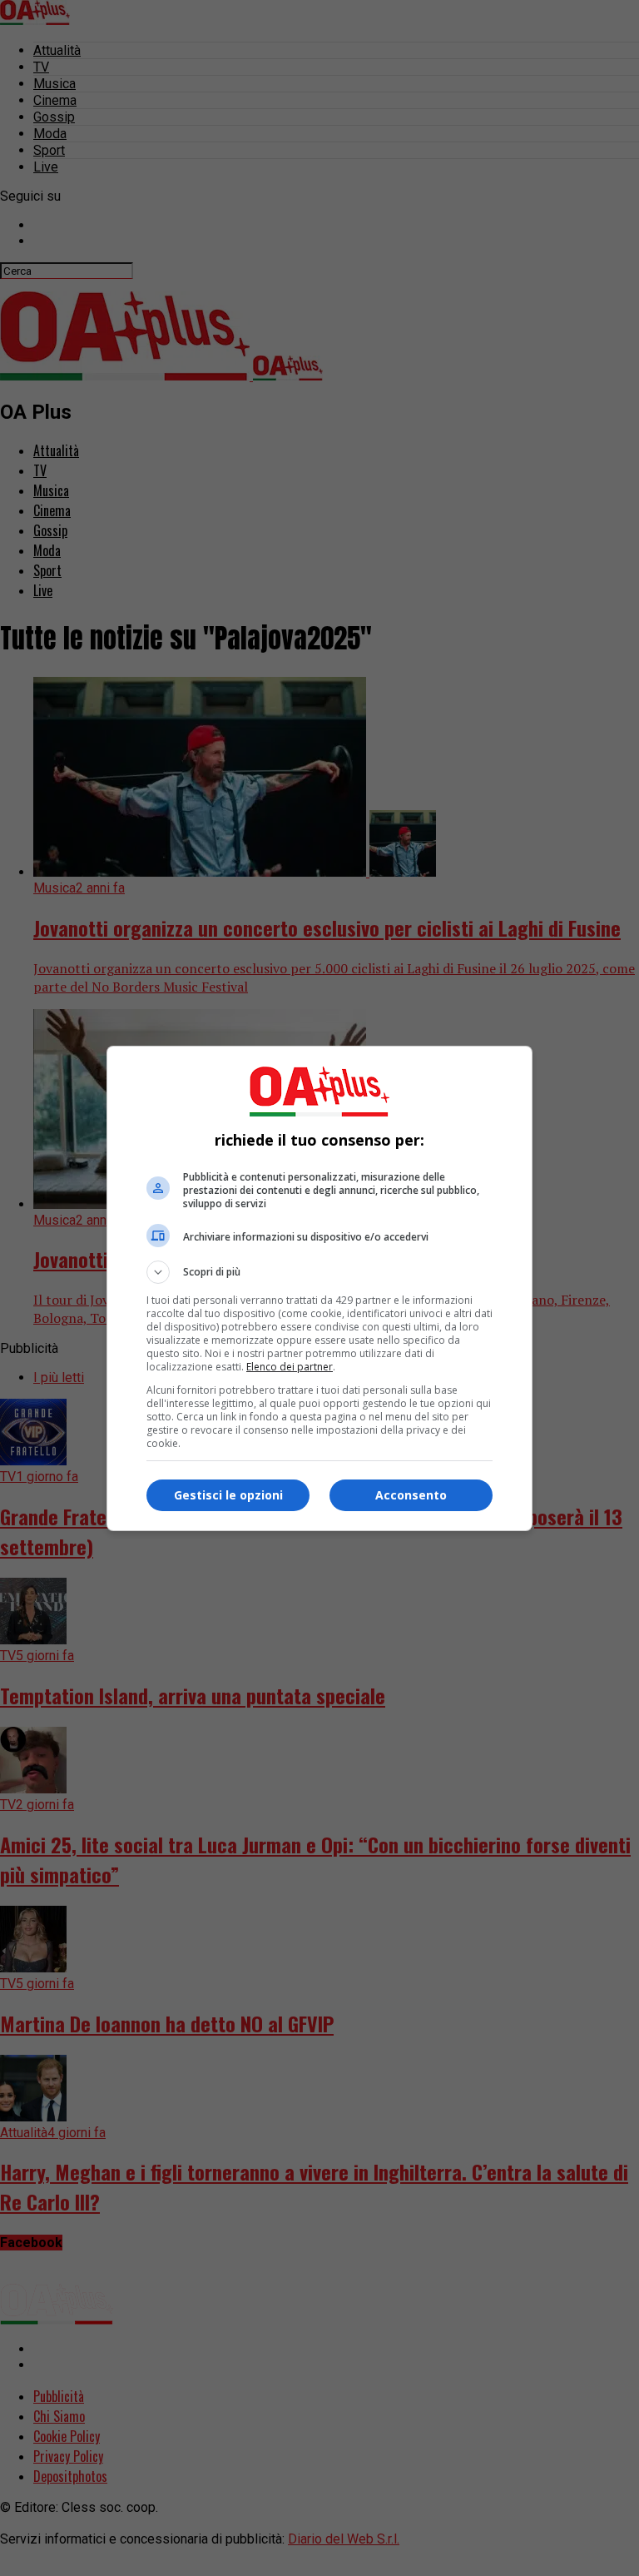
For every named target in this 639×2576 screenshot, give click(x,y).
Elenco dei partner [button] (290, 1367)
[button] (319, 1272)
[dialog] (319, 1288)
